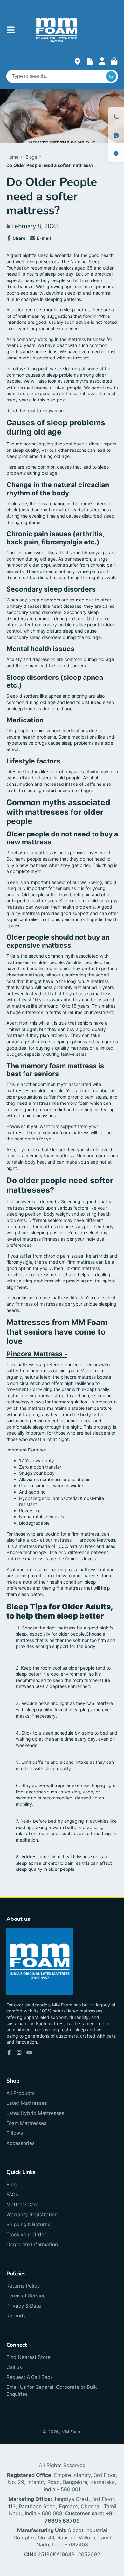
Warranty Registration (32, 2214)
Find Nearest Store (28, 2357)
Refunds (16, 2316)
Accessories (21, 2143)
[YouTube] (29, 2053)
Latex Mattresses (27, 2103)
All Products (21, 2093)
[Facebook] (9, 2053)
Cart (114, 61)
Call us (14, 2367)
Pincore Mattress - (37, 1354)
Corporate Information (32, 2244)
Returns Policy (23, 2286)
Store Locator (77, 61)
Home (12, 157)
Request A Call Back (30, 2377)
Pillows (15, 2133)
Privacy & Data (24, 2306)
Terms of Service (26, 2296)
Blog (11, 2185)
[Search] (111, 76)
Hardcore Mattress (96, 1540)
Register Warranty (90, 61)
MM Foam (71, 2432)
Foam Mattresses (26, 2123)
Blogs (31, 157)
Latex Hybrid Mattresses (35, 2113)
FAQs (12, 2194)
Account (102, 61)
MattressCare (22, 2205)
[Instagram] (19, 2053)
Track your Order (26, 2235)
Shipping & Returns (28, 2224)
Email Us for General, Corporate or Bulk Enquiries (52, 2391)
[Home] (57, 30)
